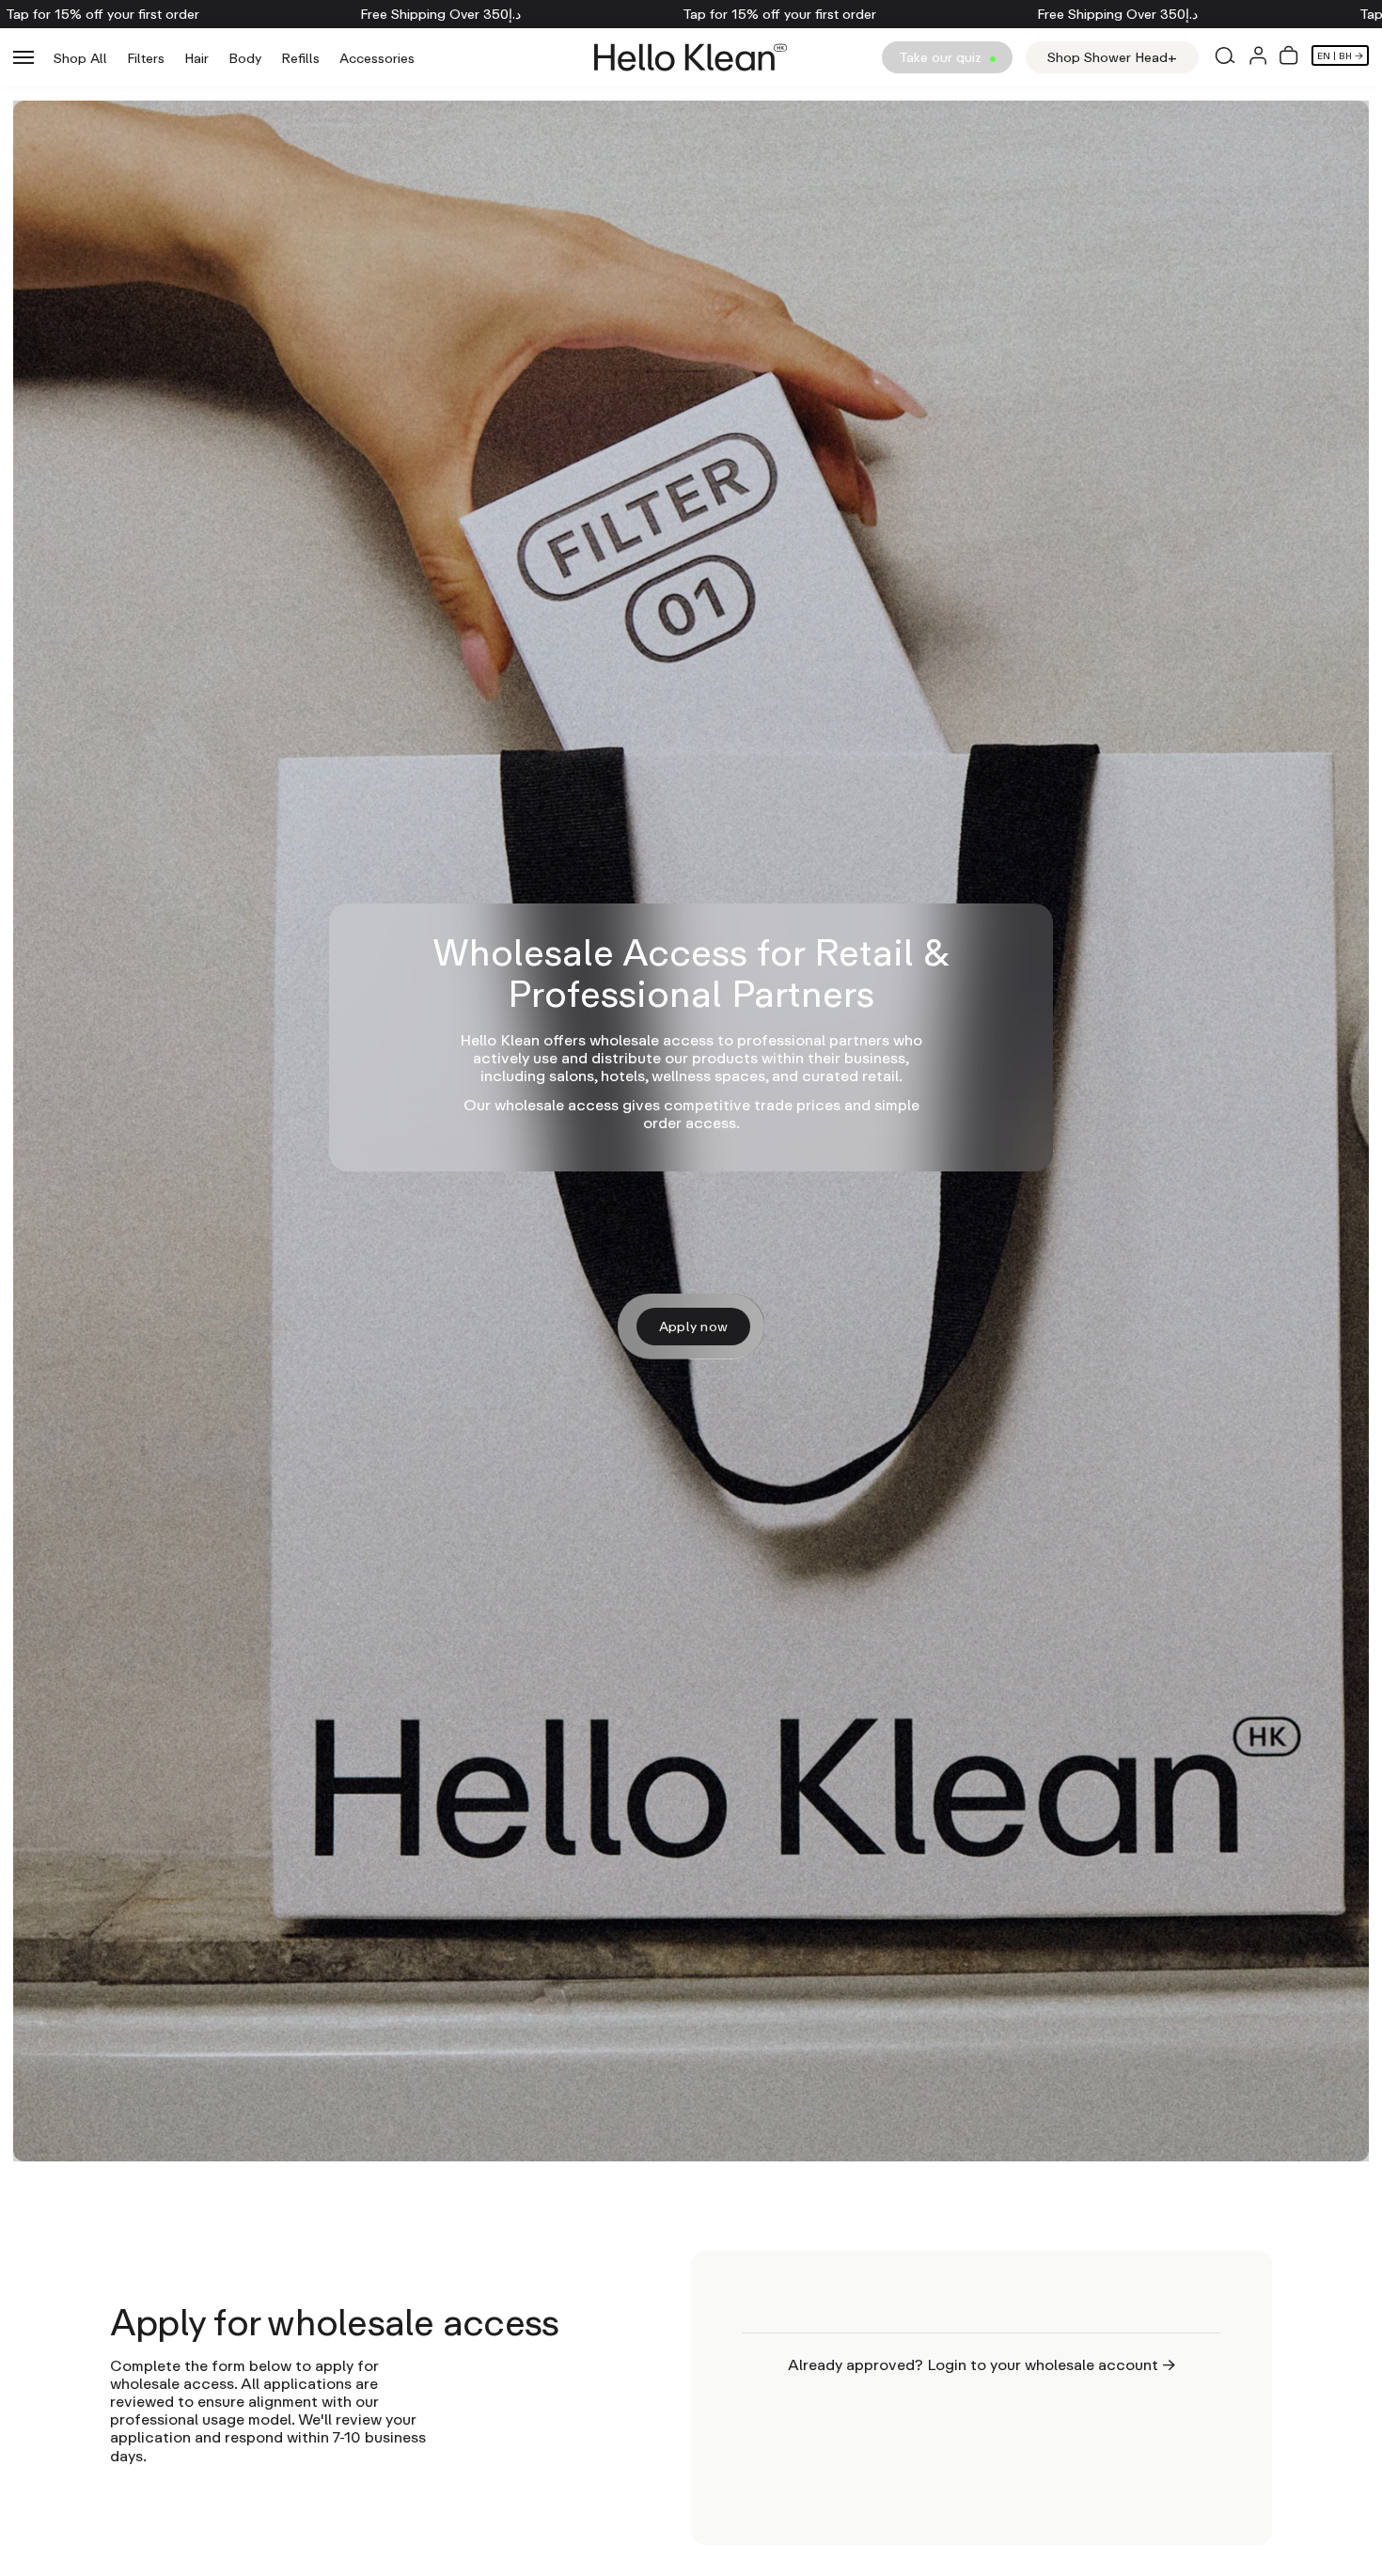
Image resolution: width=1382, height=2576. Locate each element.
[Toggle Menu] (24, 57)
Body (245, 58)
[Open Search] (1224, 57)
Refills (300, 58)
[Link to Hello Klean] (691, 57)
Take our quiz (942, 57)
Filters (146, 58)
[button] (1289, 57)
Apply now (694, 1326)
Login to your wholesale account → (1052, 2364)
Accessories (377, 58)
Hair (196, 58)
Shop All (80, 58)
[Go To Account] (1258, 58)
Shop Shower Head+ (1112, 57)
